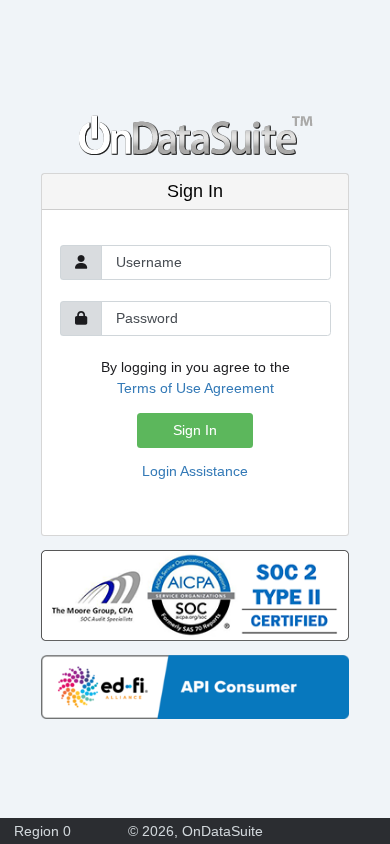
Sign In (195, 430)
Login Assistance (195, 471)
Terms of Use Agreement (195, 388)
